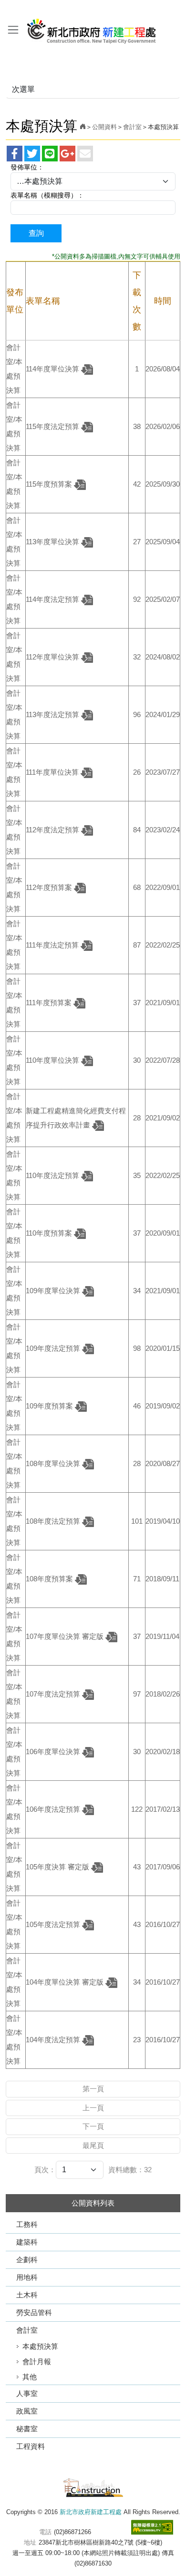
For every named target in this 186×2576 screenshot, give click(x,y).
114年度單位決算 (53, 369)
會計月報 (37, 2361)
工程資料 (31, 2446)
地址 (30, 2542)
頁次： (45, 2170)
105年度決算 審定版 (58, 1867)
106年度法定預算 (54, 1809)
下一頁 (93, 2126)
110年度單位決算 (53, 1060)
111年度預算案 (50, 1003)
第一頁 (93, 2089)
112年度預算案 (50, 887)
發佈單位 (24, 167)
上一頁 (93, 2108)
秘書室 (27, 2429)
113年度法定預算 (53, 714)
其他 (30, 2377)
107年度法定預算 (54, 1694)
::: (3, 9)
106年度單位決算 (54, 1752)
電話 (45, 2532)
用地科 (27, 2277)
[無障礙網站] (152, 2527)
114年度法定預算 (53, 599)
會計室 (27, 2330)
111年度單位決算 (53, 772)
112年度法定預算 (53, 830)
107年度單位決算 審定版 (66, 1636)
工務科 (27, 2224)
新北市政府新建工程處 (92, 28)
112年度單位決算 (53, 657)
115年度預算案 (50, 484)
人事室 (27, 2393)
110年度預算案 (50, 1233)
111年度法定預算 (53, 945)
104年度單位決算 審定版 (66, 1982)
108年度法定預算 (54, 1521)
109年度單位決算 (54, 1291)
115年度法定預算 (53, 426)
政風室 (27, 2411)
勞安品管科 (34, 2312)
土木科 (27, 2295)
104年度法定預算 (54, 2040)
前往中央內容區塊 (29, 9)
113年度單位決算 (53, 542)
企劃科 (27, 2260)
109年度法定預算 (54, 1348)
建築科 (27, 2242)
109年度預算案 (50, 1406)
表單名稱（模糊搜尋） (44, 195)
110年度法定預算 (53, 1175)
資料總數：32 (130, 2170)
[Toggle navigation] (13, 30)
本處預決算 (40, 2346)
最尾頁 (93, 2145)
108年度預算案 (50, 1579)
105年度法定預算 (54, 1924)
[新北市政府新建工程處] (93, 2487)
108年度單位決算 (54, 1463)
